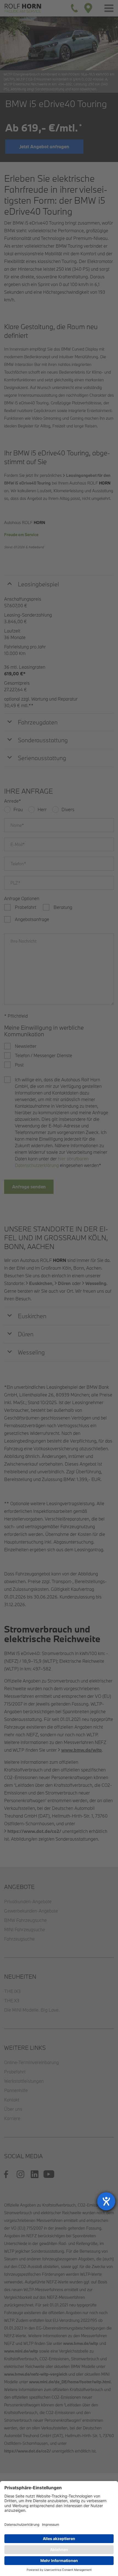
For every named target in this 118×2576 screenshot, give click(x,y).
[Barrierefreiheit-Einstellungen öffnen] (106, 2201)
